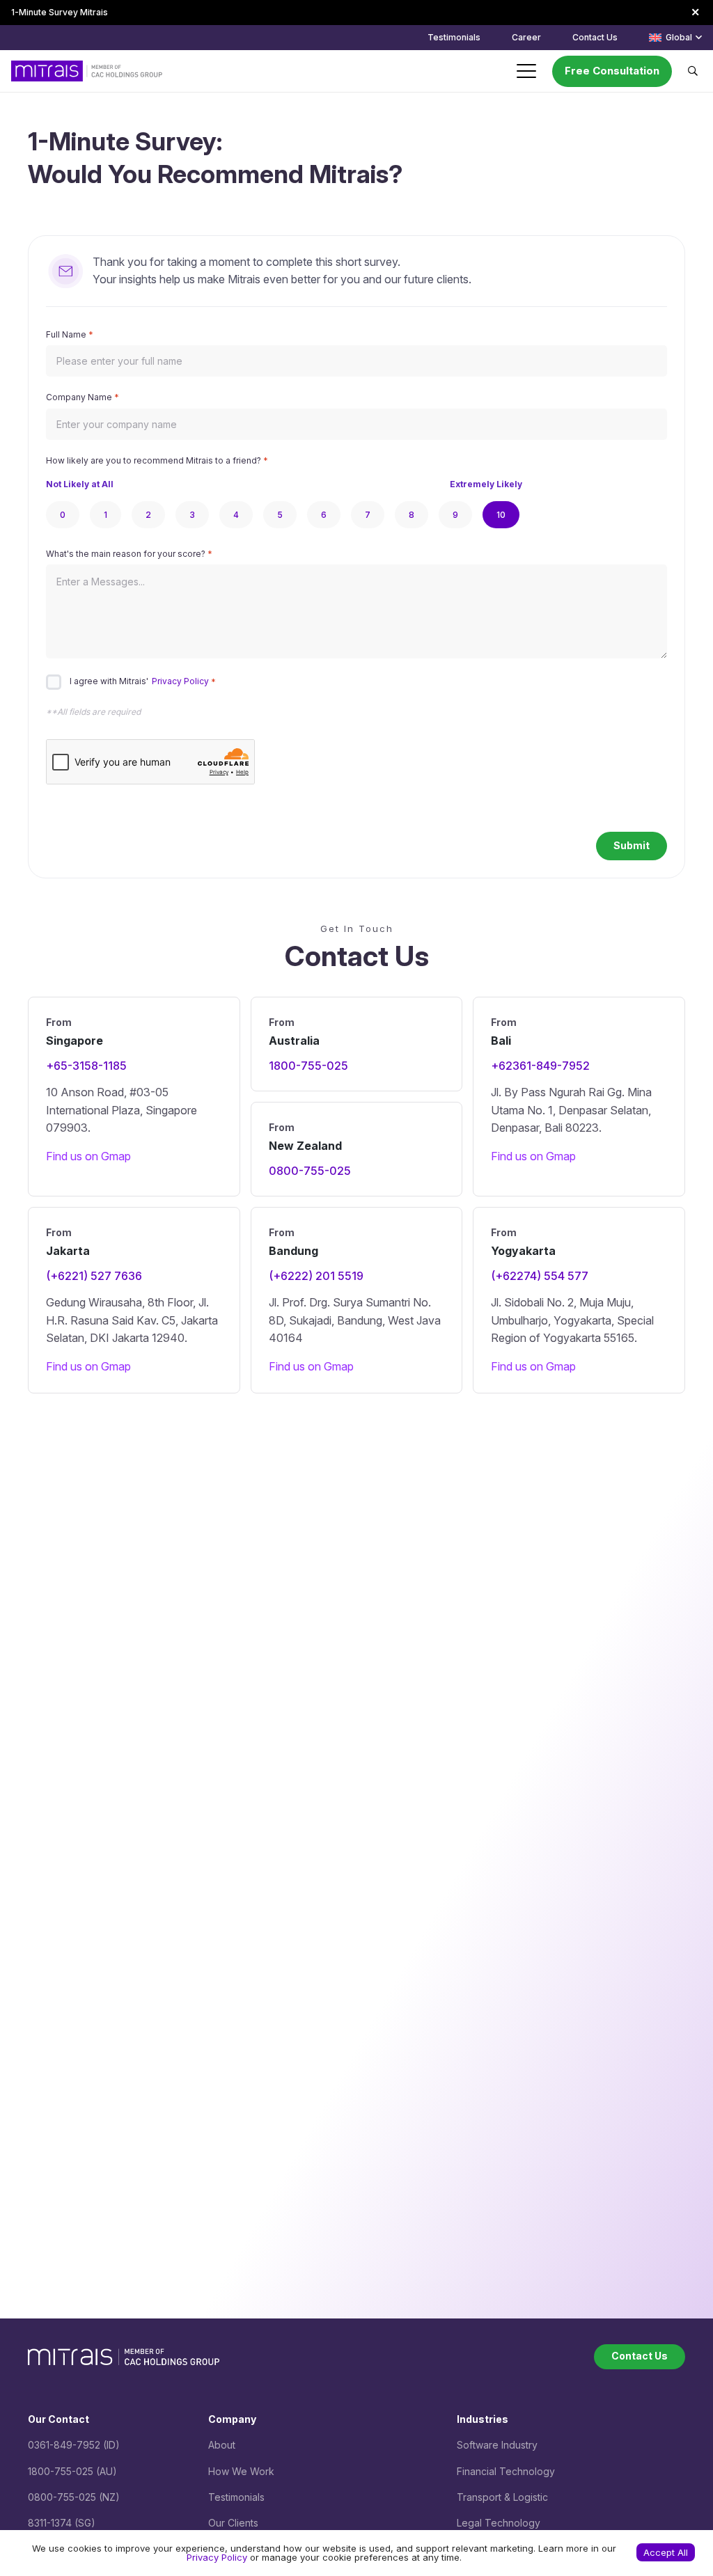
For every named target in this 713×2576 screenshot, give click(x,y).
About (222, 2445)
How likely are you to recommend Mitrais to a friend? (157, 460)
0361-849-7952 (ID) (74, 2445)
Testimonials (236, 2497)
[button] (675, 38)
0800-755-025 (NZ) (74, 2497)
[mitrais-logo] (87, 71)
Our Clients (233, 2523)
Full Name (70, 334)
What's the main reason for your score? (129, 554)
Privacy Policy (180, 682)
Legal (471, 2523)
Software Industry (497, 2445)
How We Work (241, 2471)
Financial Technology (506, 2471)
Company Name (83, 397)
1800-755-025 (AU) (72, 2471)
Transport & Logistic (502, 2497)
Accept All (666, 2552)
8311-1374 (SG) (62, 2523)
